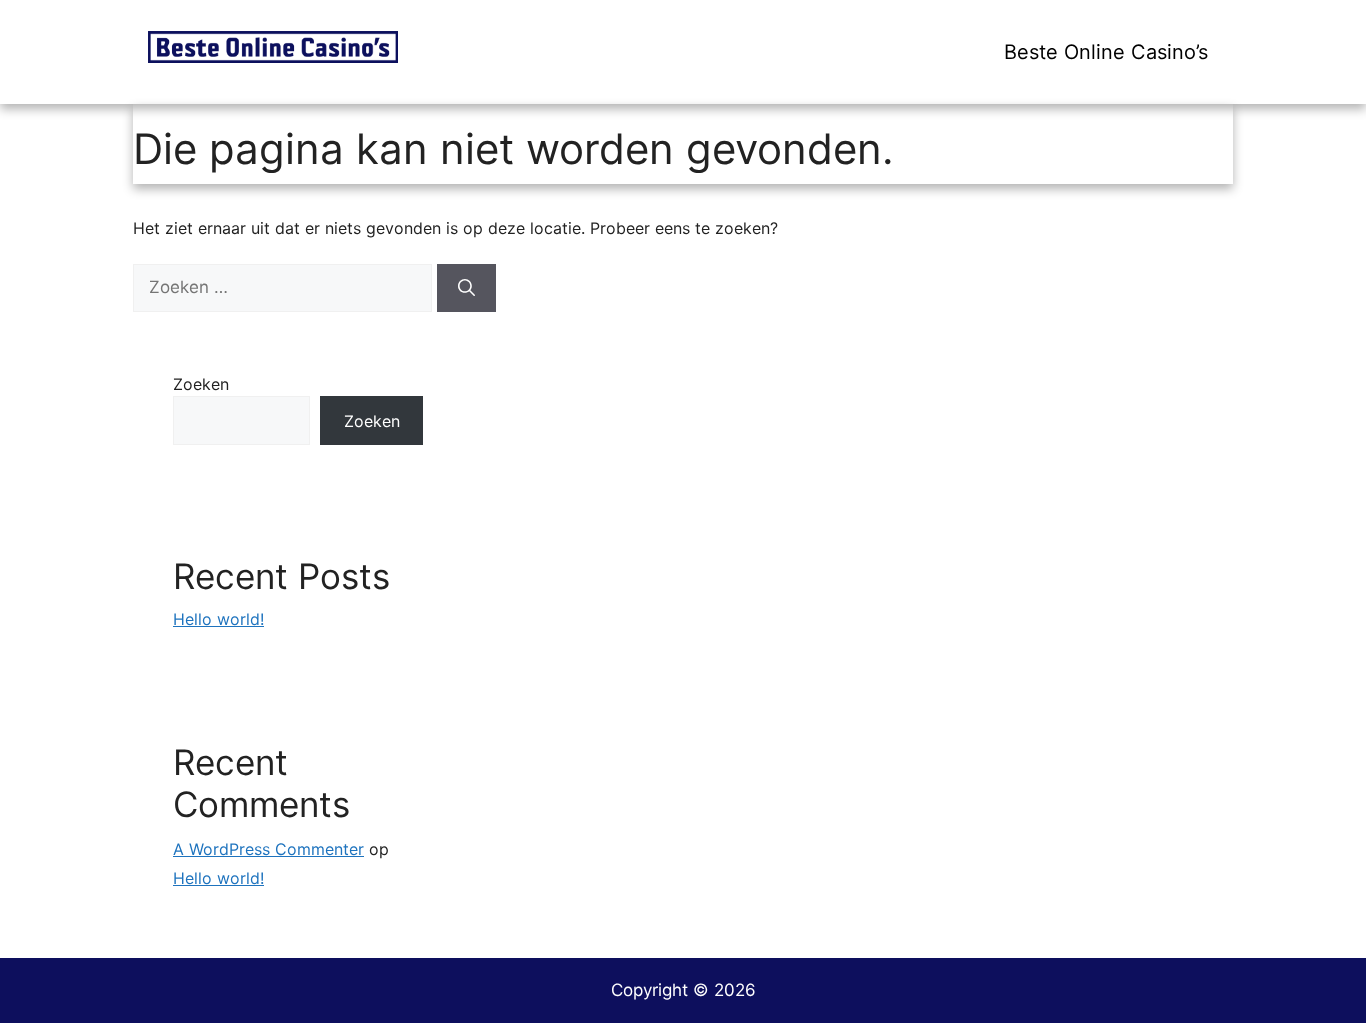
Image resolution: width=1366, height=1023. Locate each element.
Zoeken (201, 384)
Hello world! (218, 619)
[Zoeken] (466, 288)
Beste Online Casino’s (1106, 52)
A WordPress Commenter (268, 849)
